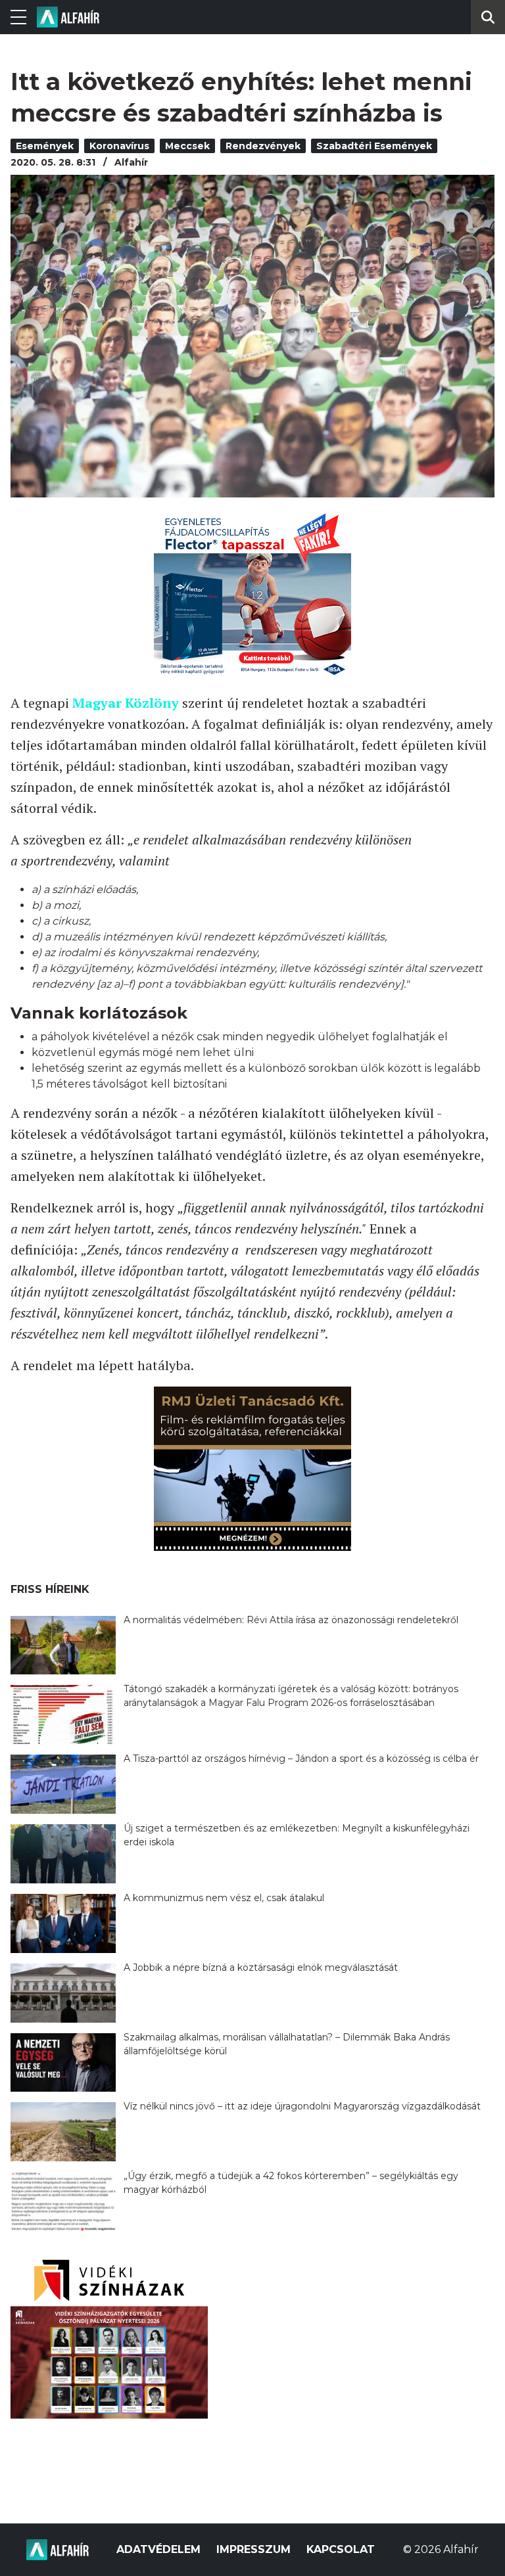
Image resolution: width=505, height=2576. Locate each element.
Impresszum (253, 2549)
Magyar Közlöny (126, 703)
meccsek (187, 146)
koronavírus (119, 146)
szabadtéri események (374, 146)
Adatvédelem (158, 2549)
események (45, 146)
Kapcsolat (341, 2549)
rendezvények (263, 146)
